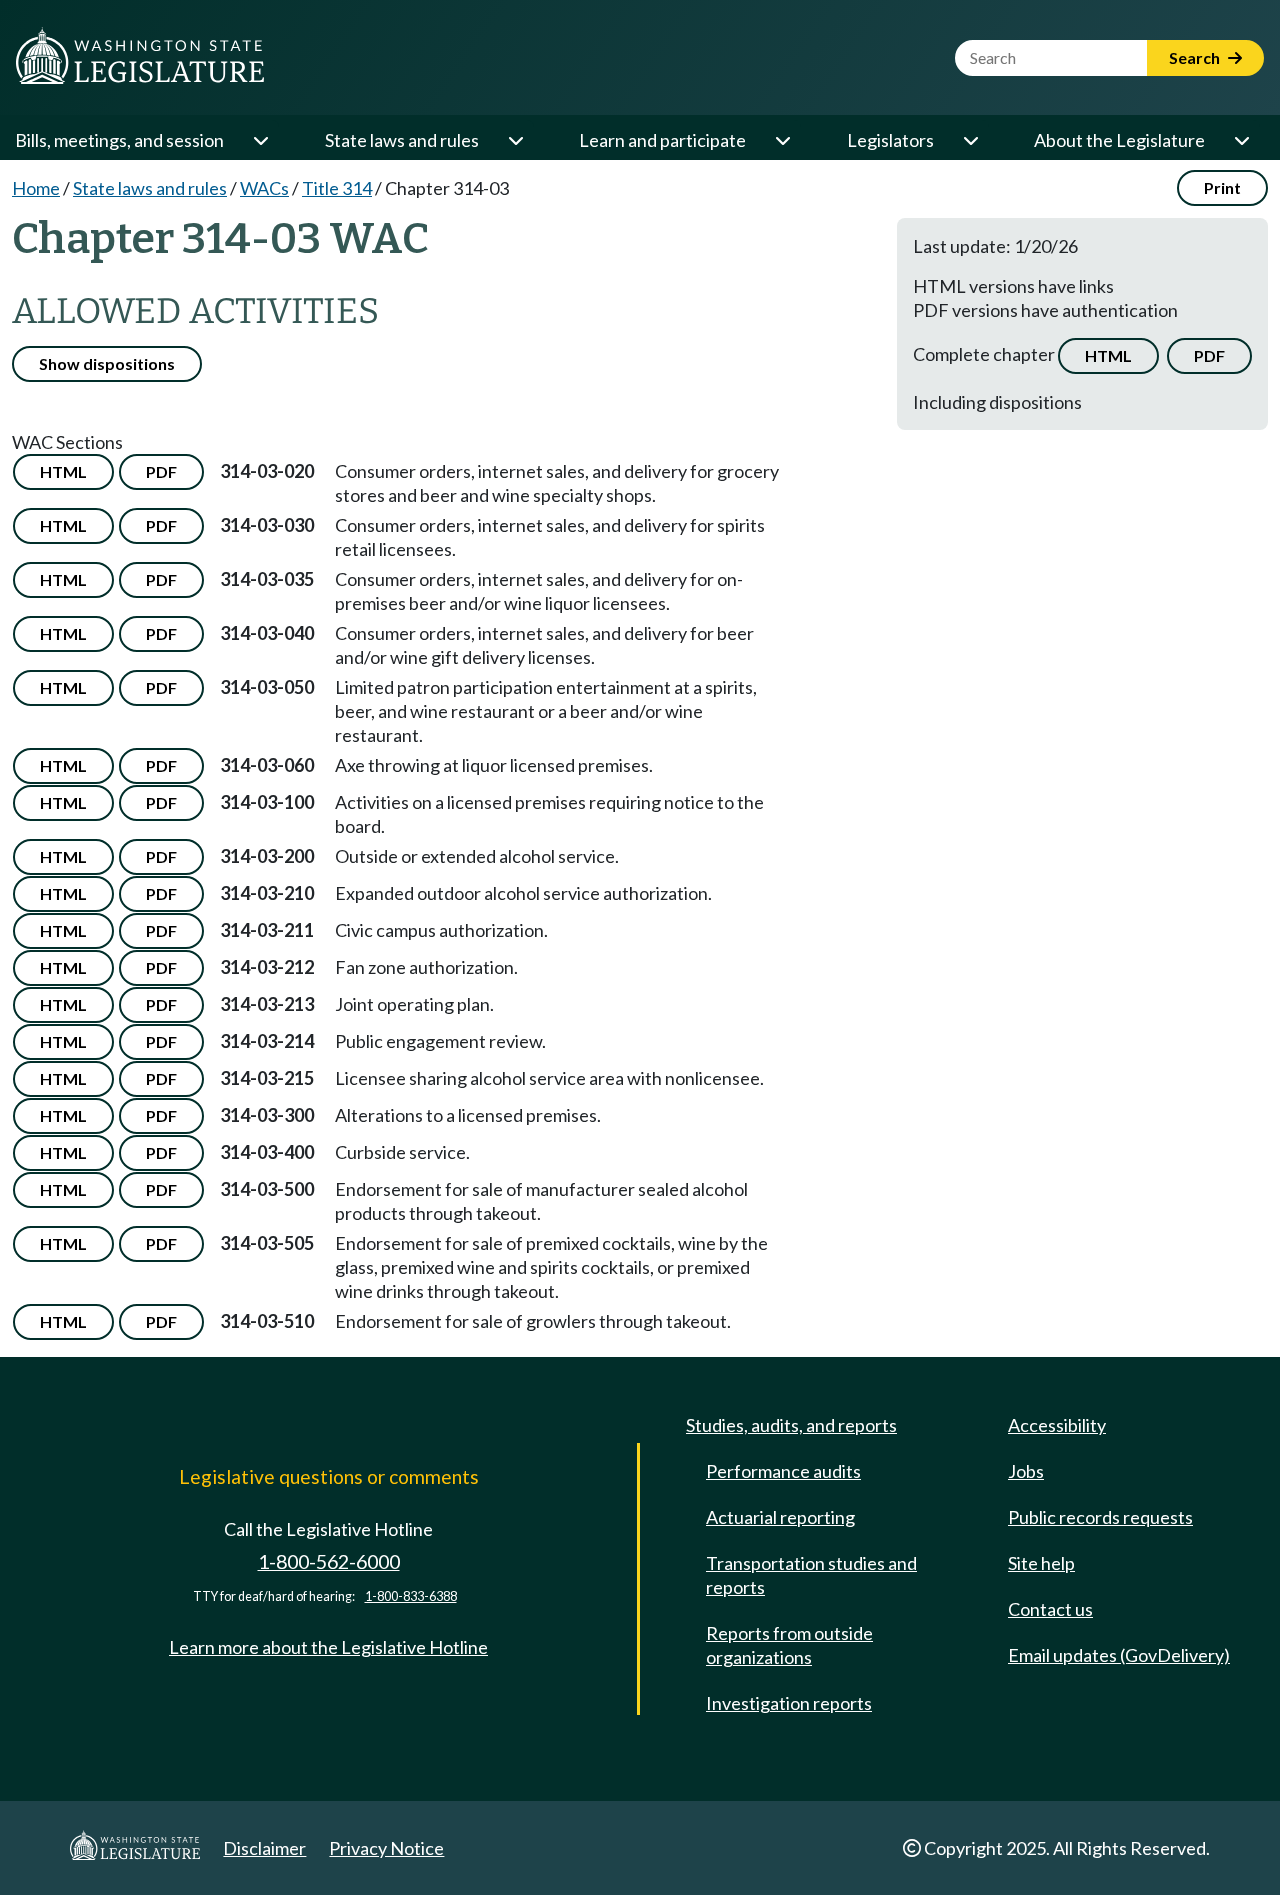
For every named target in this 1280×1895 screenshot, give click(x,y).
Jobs (1026, 1471)
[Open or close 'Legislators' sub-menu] (970, 140)
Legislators (890, 140)
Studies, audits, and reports (791, 1425)
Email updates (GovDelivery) (1119, 1655)
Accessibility (1057, 1425)
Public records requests (1100, 1517)
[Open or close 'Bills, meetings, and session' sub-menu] (260, 140)
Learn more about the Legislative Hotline (328, 1647)
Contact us (1050, 1609)
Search (1196, 57)
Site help (1041, 1563)
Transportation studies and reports (811, 1575)
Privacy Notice (386, 1848)
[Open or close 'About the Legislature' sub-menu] (1241, 140)
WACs (264, 188)
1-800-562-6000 (329, 1561)
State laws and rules (402, 140)
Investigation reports (789, 1703)
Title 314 (337, 188)
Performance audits (783, 1471)
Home (36, 188)
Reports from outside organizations (789, 1645)
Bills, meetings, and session (119, 140)
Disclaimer (264, 1848)
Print (1222, 187)
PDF (1209, 355)
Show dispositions (107, 363)
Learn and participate (662, 140)
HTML (1108, 355)
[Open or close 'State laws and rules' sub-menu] (515, 140)
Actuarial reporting (780, 1517)
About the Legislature (1119, 140)
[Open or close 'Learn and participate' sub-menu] (782, 140)
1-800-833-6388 (411, 1596)
